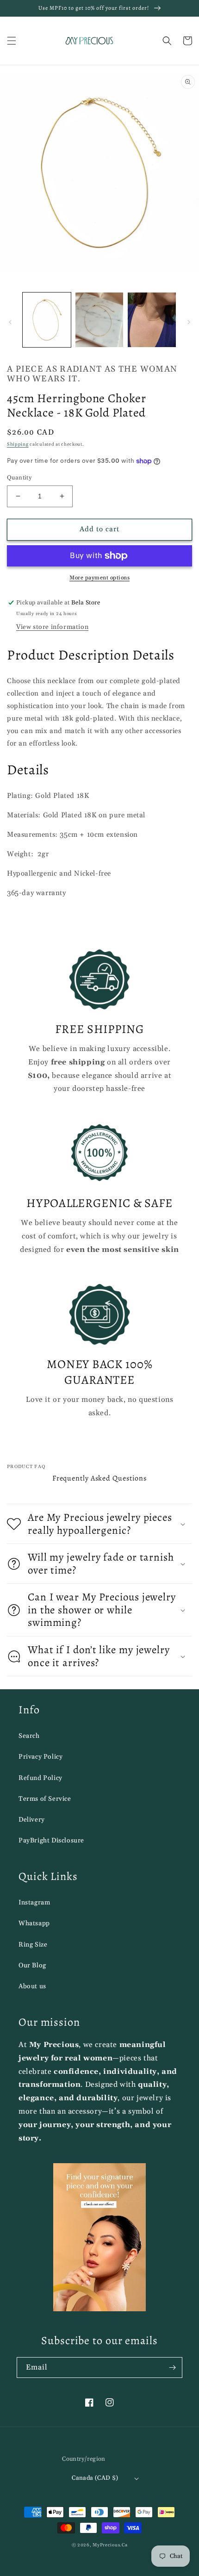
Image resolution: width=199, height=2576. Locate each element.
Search (29, 1736)
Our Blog (32, 1966)
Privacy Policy (40, 1757)
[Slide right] (189, 322)
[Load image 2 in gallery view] (99, 320)
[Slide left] (10, 322)
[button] (12, 41)
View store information (52, 627)
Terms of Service (45, 1799)
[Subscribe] (172, 2368)
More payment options (99, 578)
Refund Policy (40, 1778)
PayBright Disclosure (51, 1841)
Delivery (32, 1820)
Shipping (18, 444)
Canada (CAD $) (95, 2478)
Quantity (19, 478)
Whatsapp (34, 1923)
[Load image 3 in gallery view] (152, 320)
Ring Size (33, 1945)
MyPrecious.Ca (110, 2545)
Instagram (34, 1903)
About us (32, 1986)
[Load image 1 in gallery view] (47, 320)
